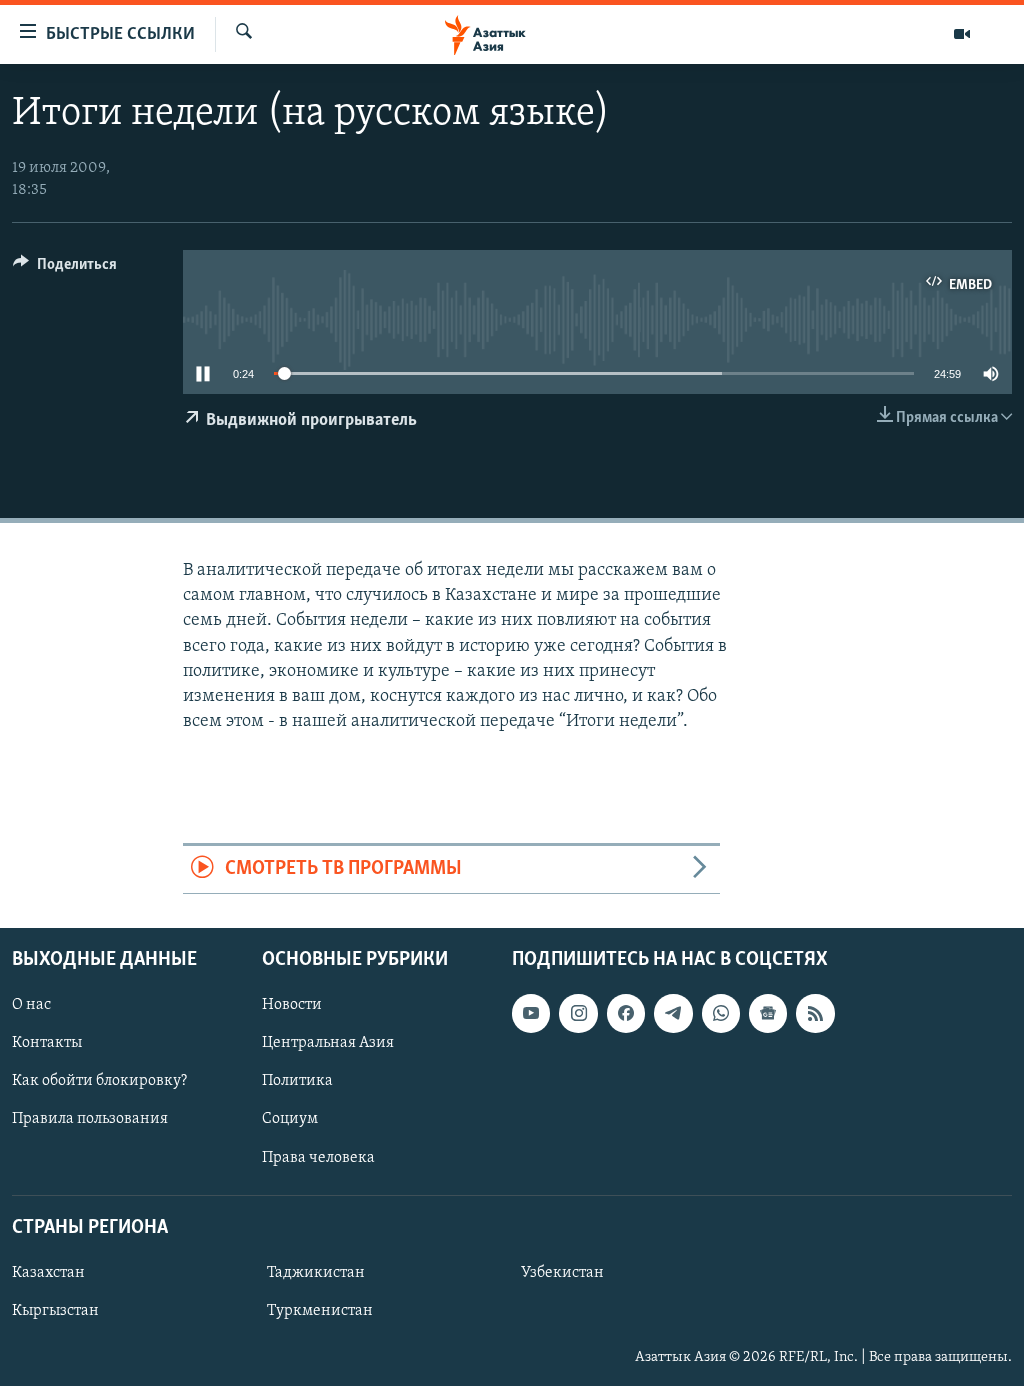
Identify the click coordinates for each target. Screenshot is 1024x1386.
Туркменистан (320, 1311)
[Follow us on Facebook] (626, 1013)
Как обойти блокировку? (99, 1081)
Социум (290, 1119)
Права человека (318, 1157)
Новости (292, 1005)
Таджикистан (316, 1273)
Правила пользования (90, 1119)
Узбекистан (562, 1273)
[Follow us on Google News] (768, 1013)
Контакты (47, 1043)
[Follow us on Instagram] (578, 1013)
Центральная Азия (328, 1043)
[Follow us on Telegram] (673, 1013)
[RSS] (815, 1013)
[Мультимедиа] (962, 34)
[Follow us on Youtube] (531, 1013)
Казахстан (48, 1273)
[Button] (65, 269)
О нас (31, 1005)
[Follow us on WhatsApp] (721, 1013)
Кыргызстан (55, 1311)
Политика (297, 1081)
